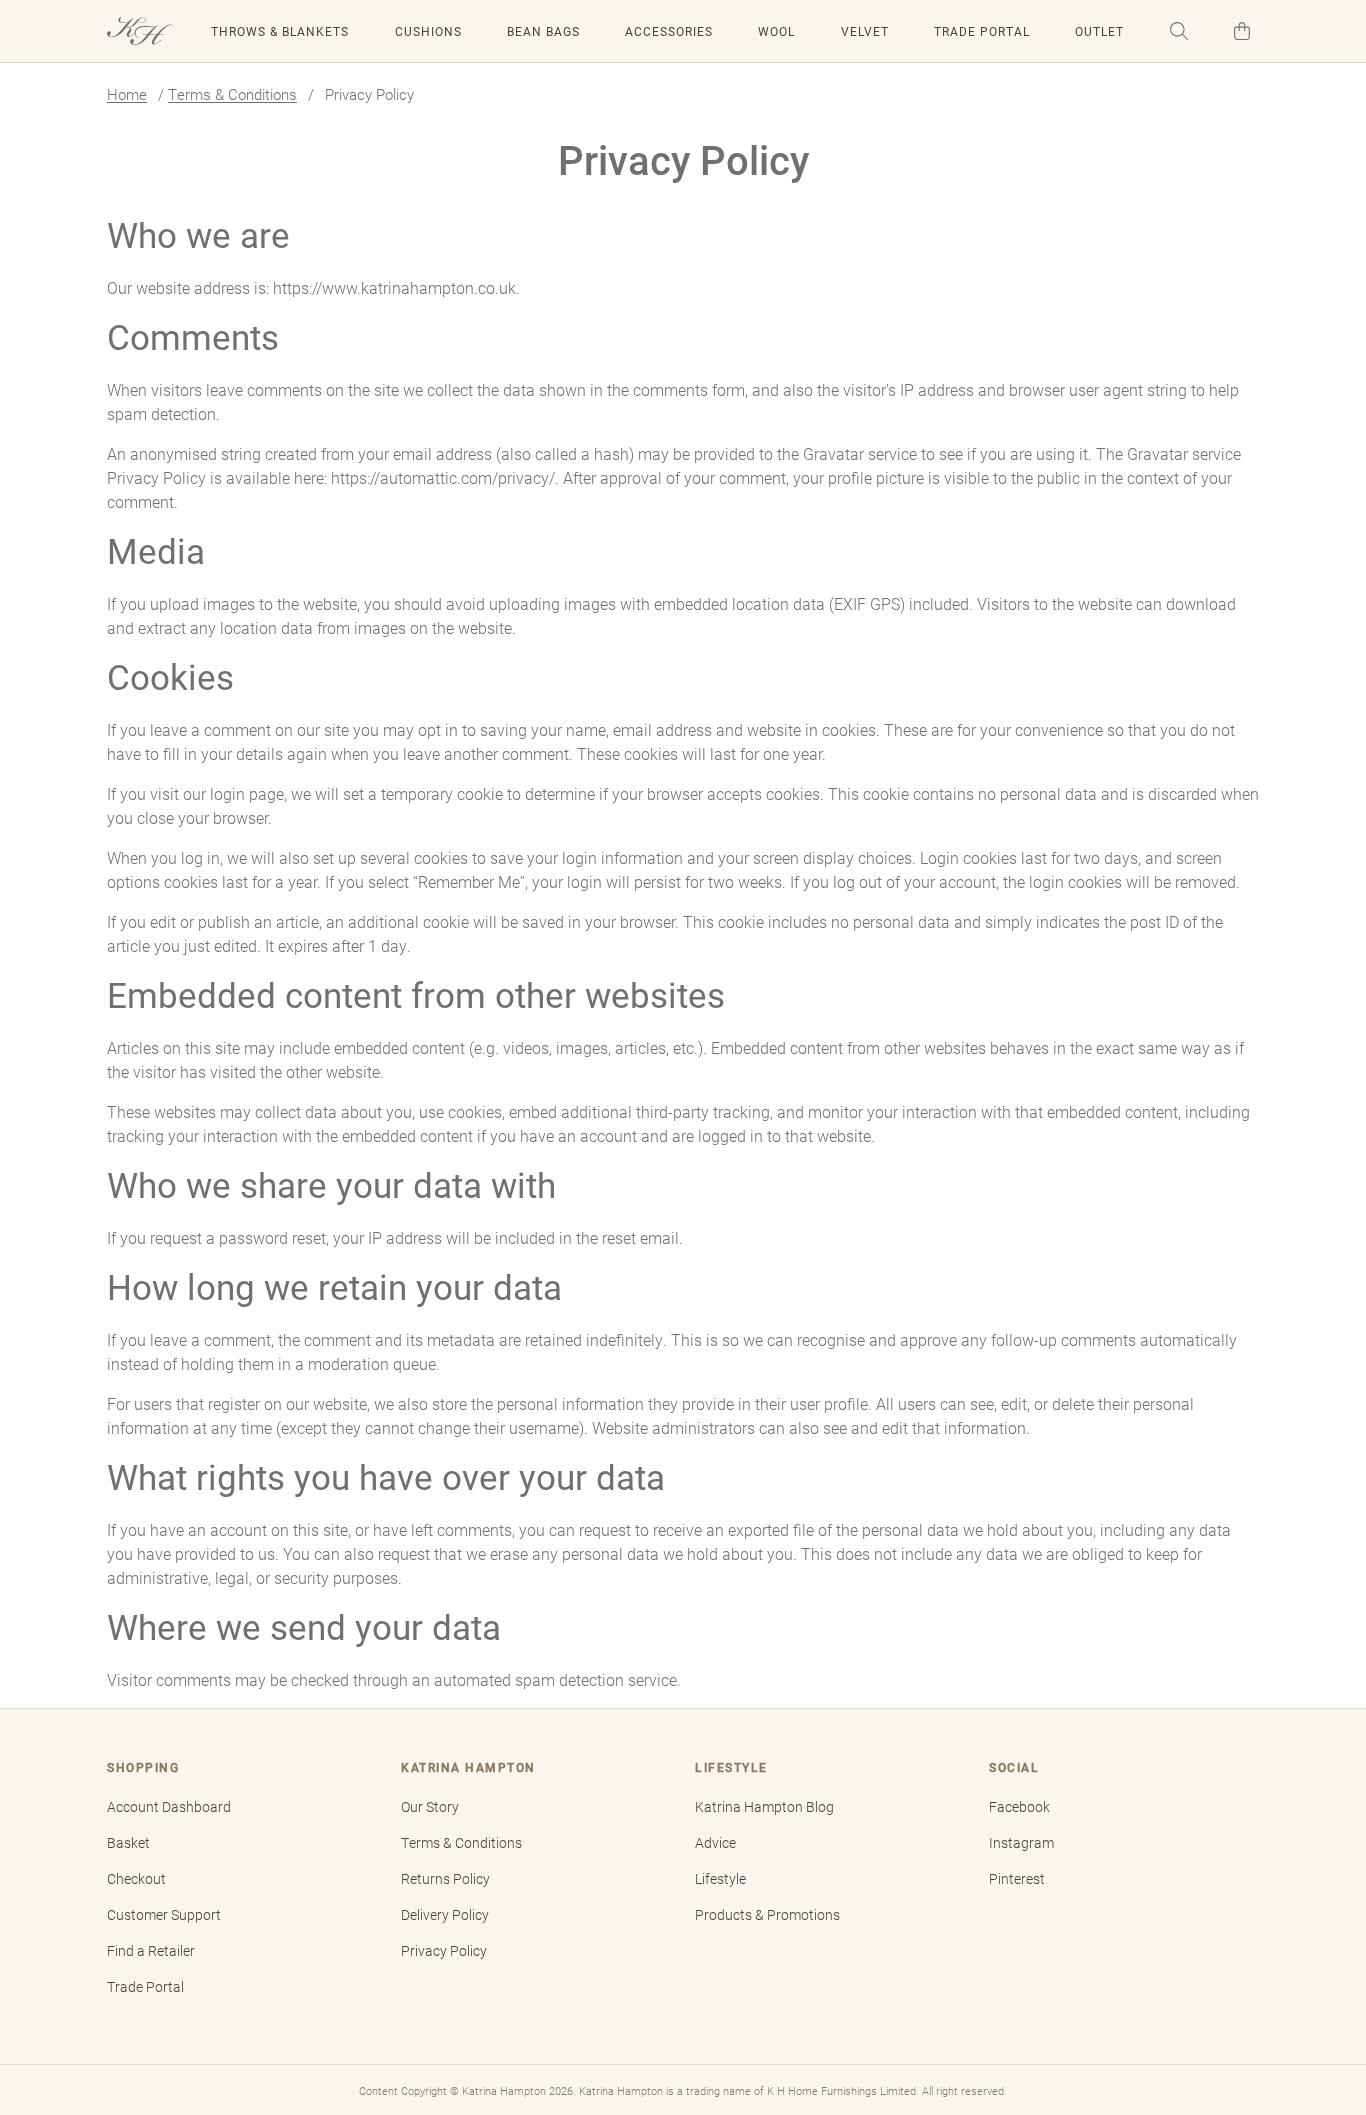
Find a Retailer (151, 1951)
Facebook (1019, 1807)
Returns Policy (445, 1879)
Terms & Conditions (232, 94)
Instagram (1021, 1843)
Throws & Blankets (280, 31)
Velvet (865, 31)
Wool (776, 31)
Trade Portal (982, 31)
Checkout (136, 1879)
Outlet (1099, 31)
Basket (128, 1843)
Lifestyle (720, 1879)
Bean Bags (543, 31)
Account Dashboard (169, 1807)
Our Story (430, 1807)
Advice (715, 1843)
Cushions (428, 31)
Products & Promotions (767, 1915)
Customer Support (164, 1915)
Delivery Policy (445, 1915)
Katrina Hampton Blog (764, 1807)
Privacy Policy (444, 1951)
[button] (1179, 31)
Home (127, 94)
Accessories (669, 31)
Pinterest (1017, 1879)
